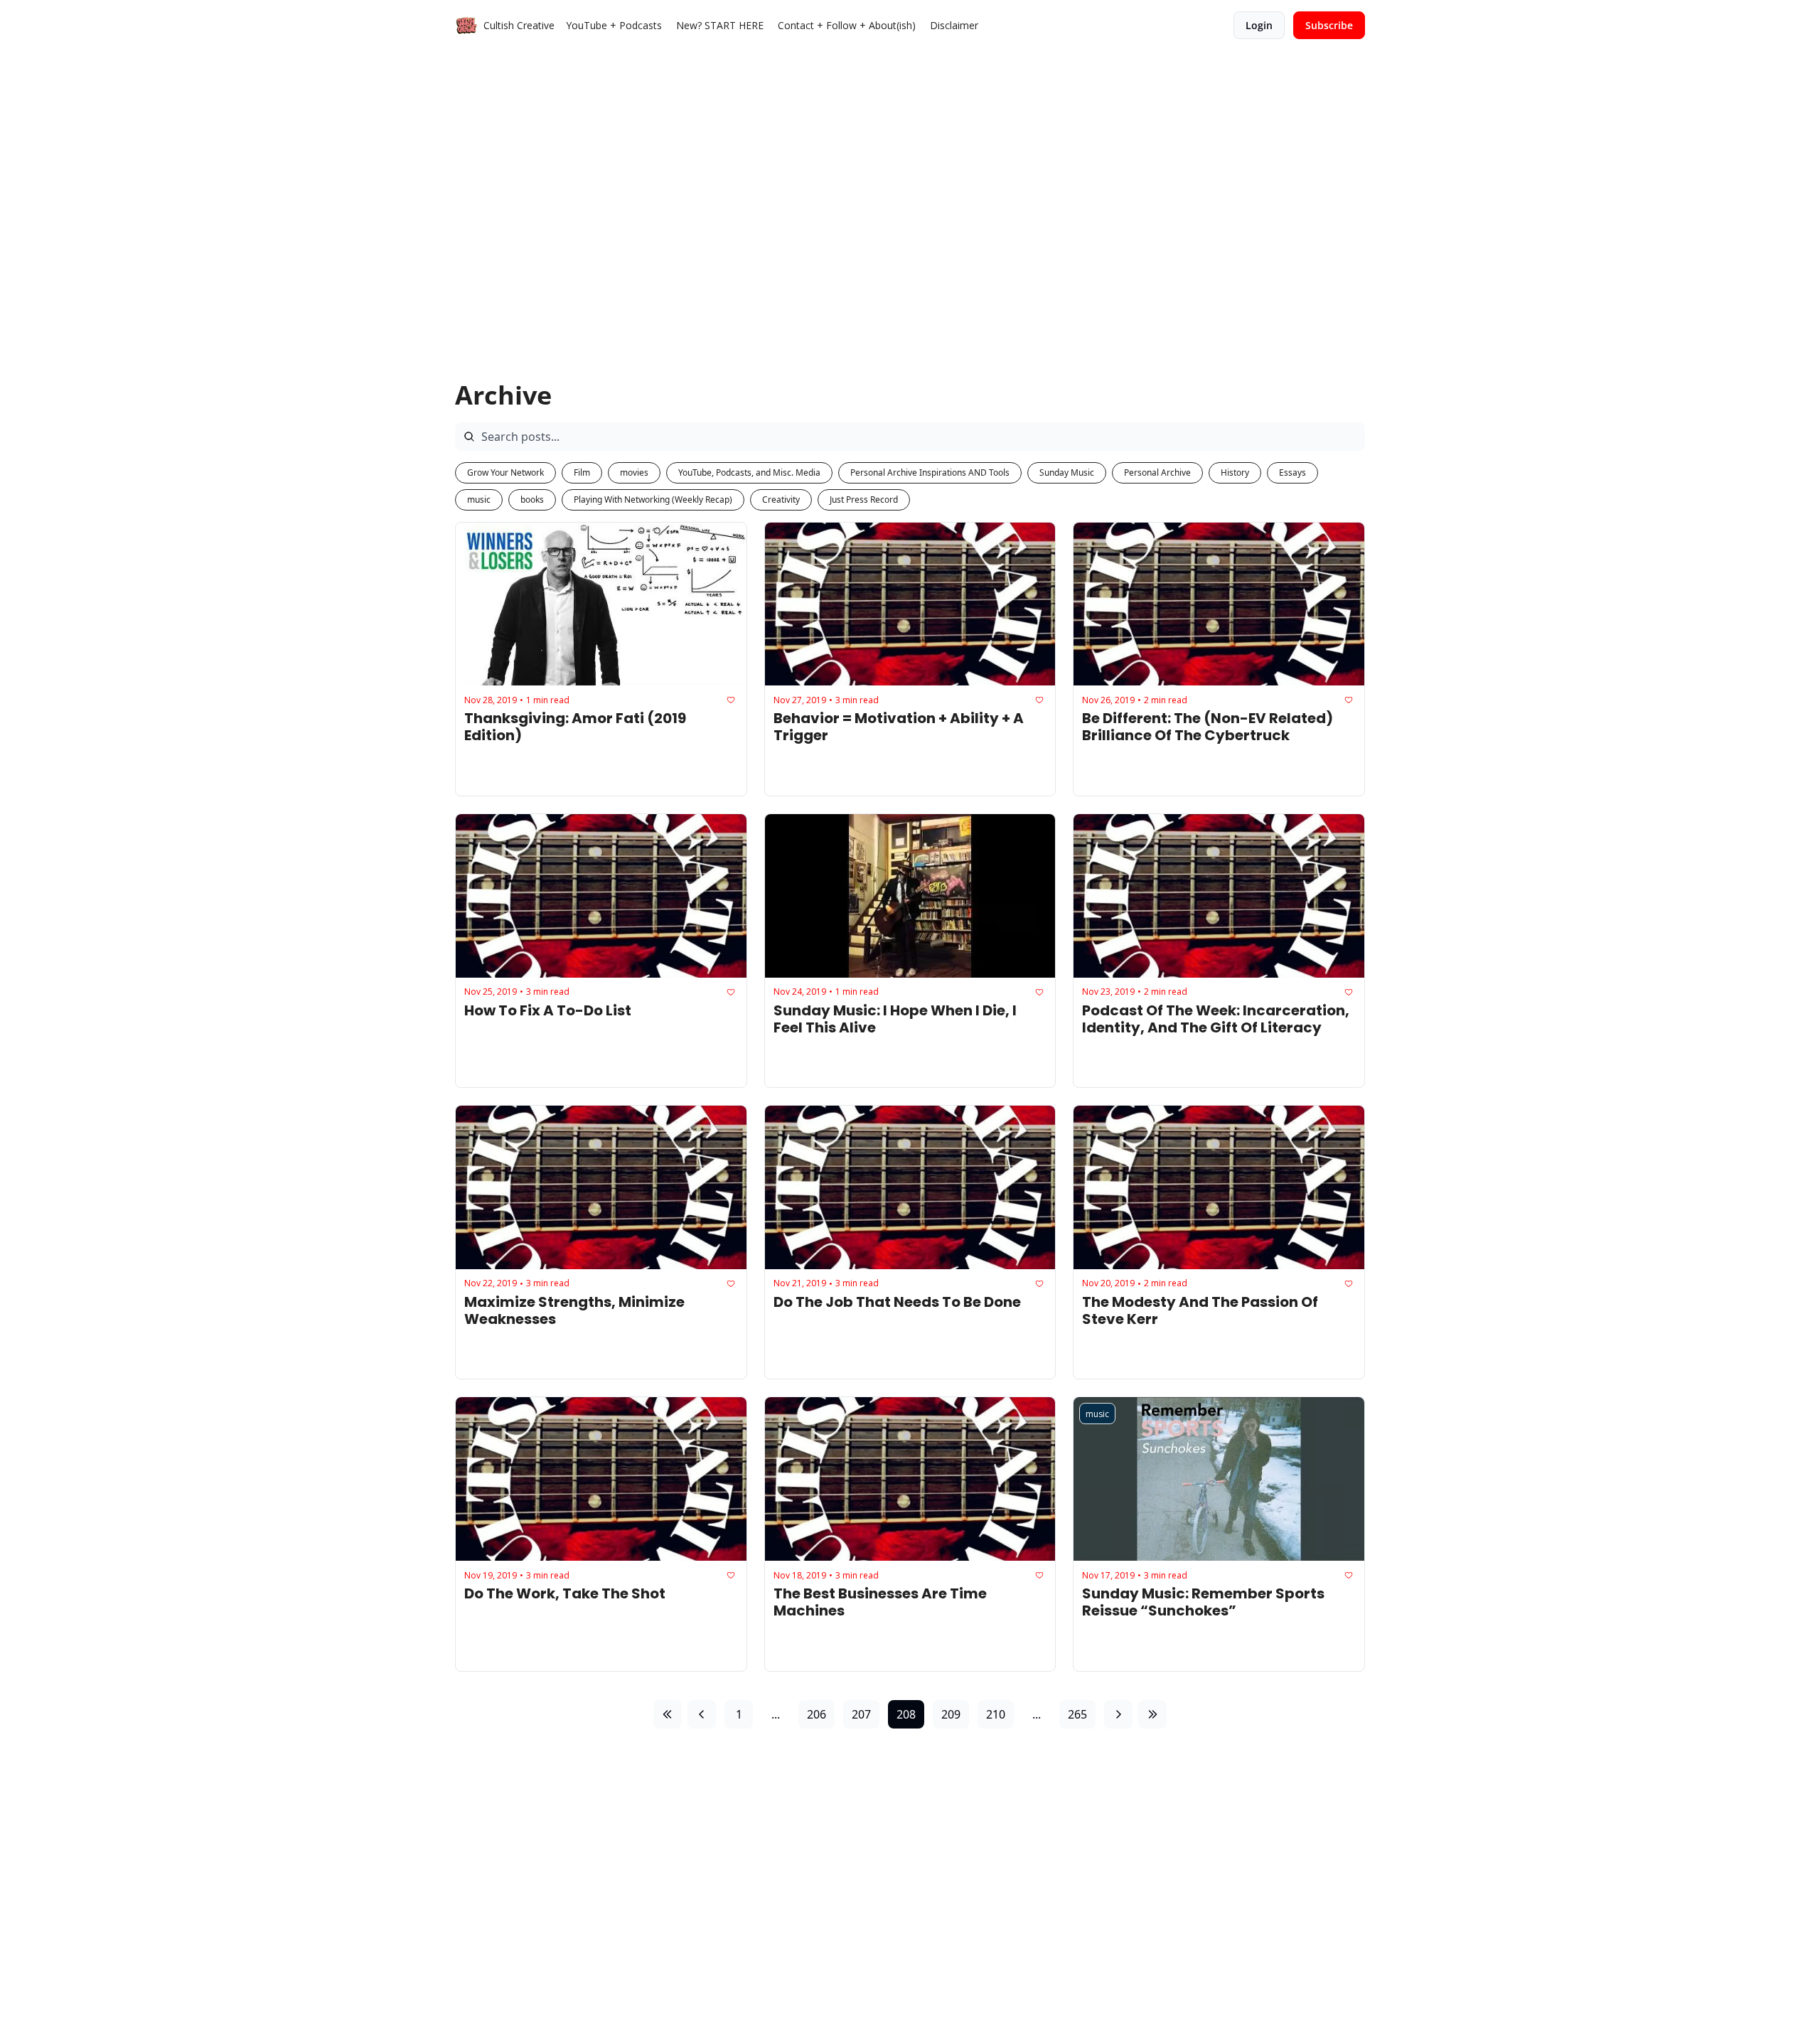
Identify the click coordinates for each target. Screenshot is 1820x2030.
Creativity (781, 500)
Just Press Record (864, 500)
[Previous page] (702, 1714)
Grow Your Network (505, 472)
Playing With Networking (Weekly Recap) (653, 500)
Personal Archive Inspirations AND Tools (930, 472)
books (532, 500)
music (479, 500)
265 (1077, 1714)
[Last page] (1152, 1714)
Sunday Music (1067, 472)
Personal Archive (1157, 472)
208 (906, 1714)
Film (582, 472)
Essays (1292, 472)
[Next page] (1118, 1714)
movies (634, 472)
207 (861, 1714)
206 (817, 1714)
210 (996, 1714)
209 (951, 1714)
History (1235, 472)
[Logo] (466, 26)
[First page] (668, 1714)
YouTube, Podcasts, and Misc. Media (749, 472)
